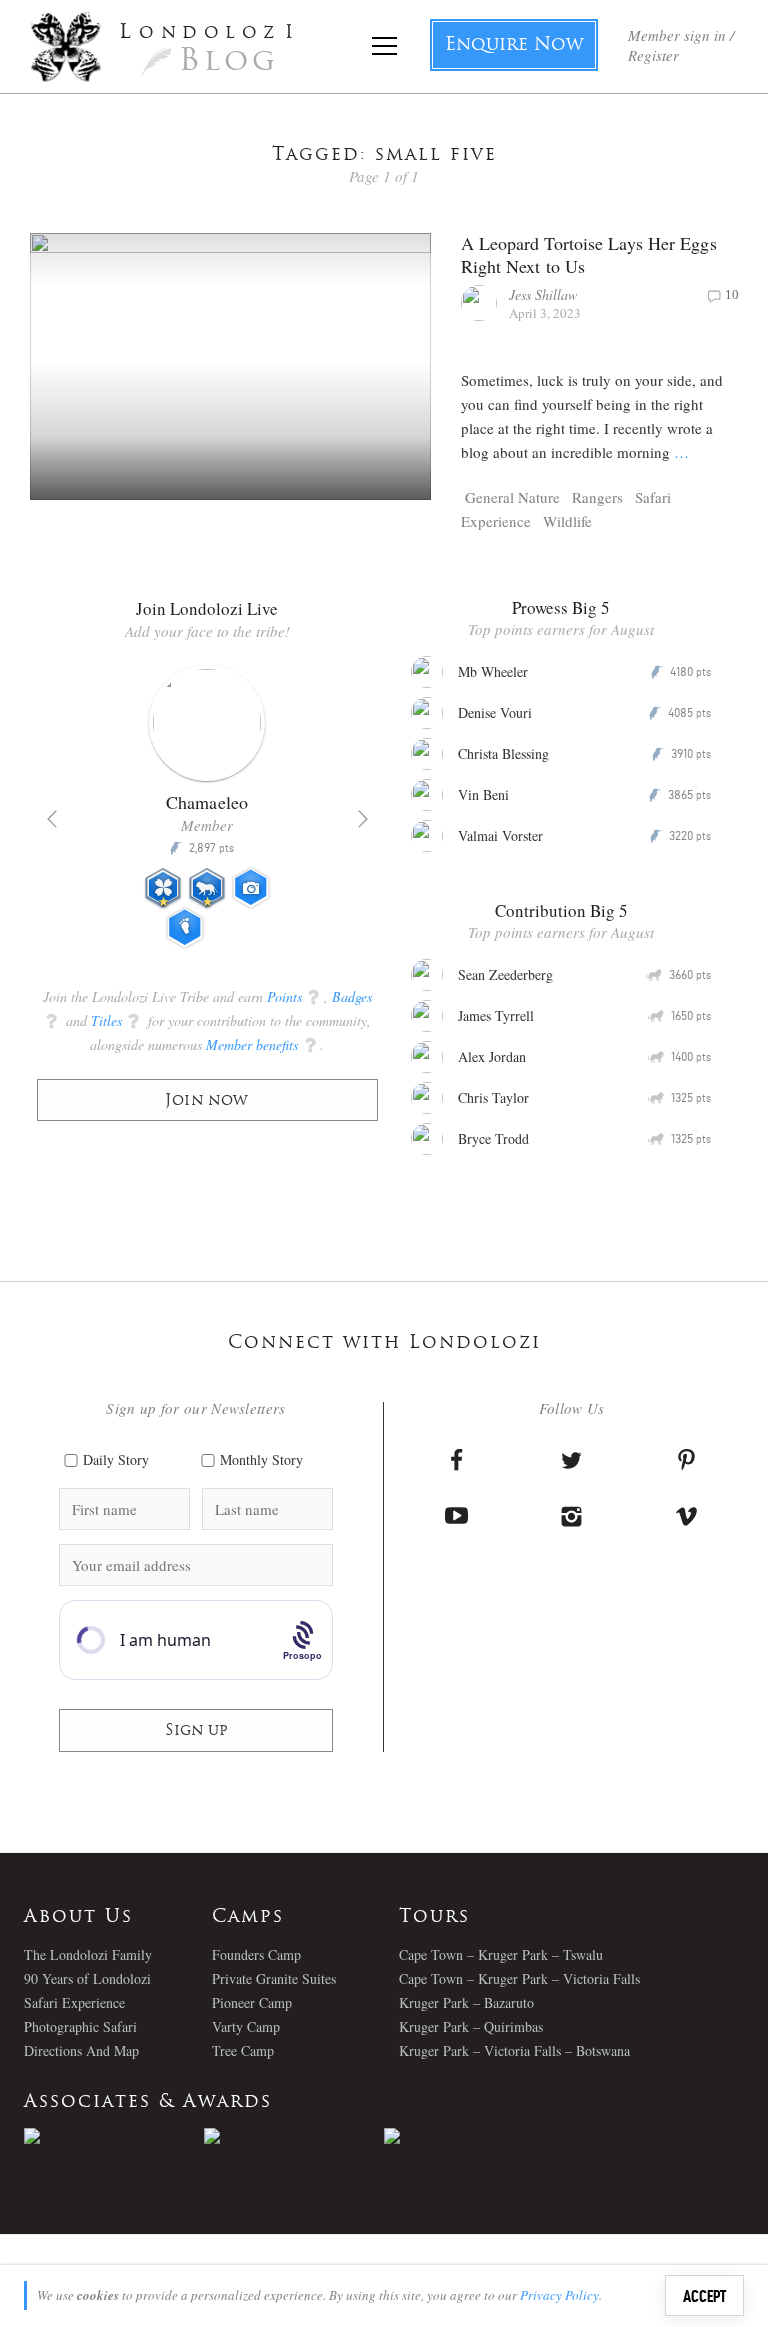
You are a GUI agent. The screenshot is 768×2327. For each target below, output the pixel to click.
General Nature (512, 497)
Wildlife (567, 521)
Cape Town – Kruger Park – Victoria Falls (519, 1978)
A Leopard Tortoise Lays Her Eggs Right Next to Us (589, 254)
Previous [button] (52, 819)
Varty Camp (246, 2026)
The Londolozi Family (88, 1954)
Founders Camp (256, 1954)
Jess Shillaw (543, 294)
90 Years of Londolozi (87, 1978)
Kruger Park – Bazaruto (466, 2002)
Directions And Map (81, 2050)
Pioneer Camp (252, 2002)
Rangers (597, 497)
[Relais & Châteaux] (474, 2136)
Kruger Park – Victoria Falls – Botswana (514, 2050)
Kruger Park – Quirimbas (471, 2026)
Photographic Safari (80, 2026)
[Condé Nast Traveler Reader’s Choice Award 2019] (114, 2136)
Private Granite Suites (274, 1978)
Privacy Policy (559, 2295)
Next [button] (363, 819)
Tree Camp (243, 2050)
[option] (207, 815)
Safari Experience (74, 2002)
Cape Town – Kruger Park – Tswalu (501, 1954)
